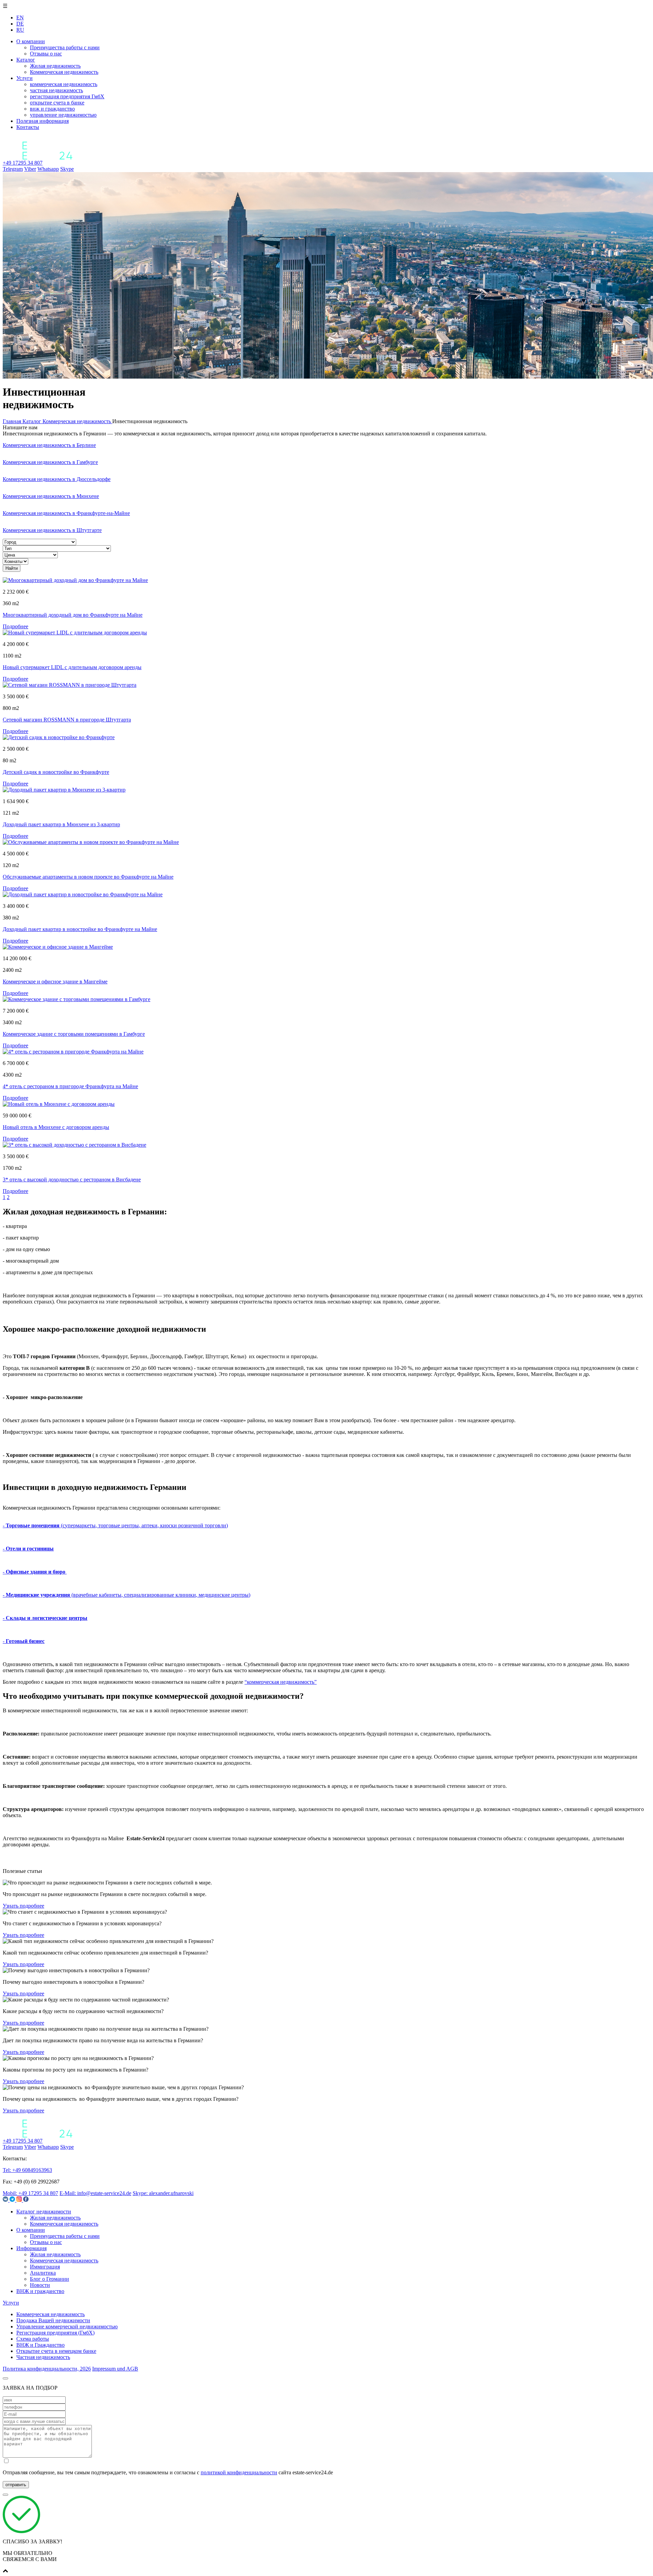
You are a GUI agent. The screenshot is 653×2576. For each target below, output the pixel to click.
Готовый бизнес (25, 1641)
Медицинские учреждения (38, 1595)
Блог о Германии (49, 2279)
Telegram (13, 169)
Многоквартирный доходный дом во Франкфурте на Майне (73, 615)
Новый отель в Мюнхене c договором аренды (56, 1127)
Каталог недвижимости (44, 2212)
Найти (12, 568)
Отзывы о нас (46, 2242)
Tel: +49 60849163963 (27, 2170)
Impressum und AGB (115, 2369)
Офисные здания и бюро (36, 1572)
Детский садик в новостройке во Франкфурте (56, 772)
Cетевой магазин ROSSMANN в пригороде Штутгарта (67, 720)
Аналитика (43, 2273)
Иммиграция (45, 2267)
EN (20, 18)
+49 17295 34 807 (23, 163)
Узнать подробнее (23, 1906)
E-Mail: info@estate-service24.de (95, 2193)
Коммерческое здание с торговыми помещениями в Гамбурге (74, 1034)
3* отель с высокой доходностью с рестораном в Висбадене (72, 1179)
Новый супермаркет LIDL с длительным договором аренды (72, 667)
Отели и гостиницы (30, 1549)
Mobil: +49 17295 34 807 (30, 2193)
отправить (16, 2485)
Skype (67, 169)
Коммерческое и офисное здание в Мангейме (55, 982)
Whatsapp (48, 169)
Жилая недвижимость (55, 2218)
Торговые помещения (32, 1525)
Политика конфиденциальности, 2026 (47, 2369)
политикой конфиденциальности (239, 2472)
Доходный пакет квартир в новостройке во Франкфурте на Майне (80, 929)
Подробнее (15, 626)
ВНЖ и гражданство (40, 2291)
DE (20, 24)
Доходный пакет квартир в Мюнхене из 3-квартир (61, 824)
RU (20, 30)
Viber (30, 169)
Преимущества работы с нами (65, 2236)
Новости (40, 2285)
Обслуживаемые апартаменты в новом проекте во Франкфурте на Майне (88, 877)
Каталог (26, 60)
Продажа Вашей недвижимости (53, 2320)
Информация (31, 2248)
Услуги (24, 78)
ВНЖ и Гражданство (40, 2345)
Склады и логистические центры (47, 1618)
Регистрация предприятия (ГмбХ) (55, 2333)
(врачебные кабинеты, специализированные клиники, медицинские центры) (160, 1595)
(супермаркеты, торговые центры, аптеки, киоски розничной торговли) (144, 1525)
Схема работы (33, 2339)
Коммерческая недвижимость (64, 2224)
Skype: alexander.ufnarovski (163, 2193)
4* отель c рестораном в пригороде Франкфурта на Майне (70, 1086)
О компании (31, 41)
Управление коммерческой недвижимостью (67, 2326)
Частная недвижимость (43, 2357)
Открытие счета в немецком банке (56, 2351)
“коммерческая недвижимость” (281, 1682)
